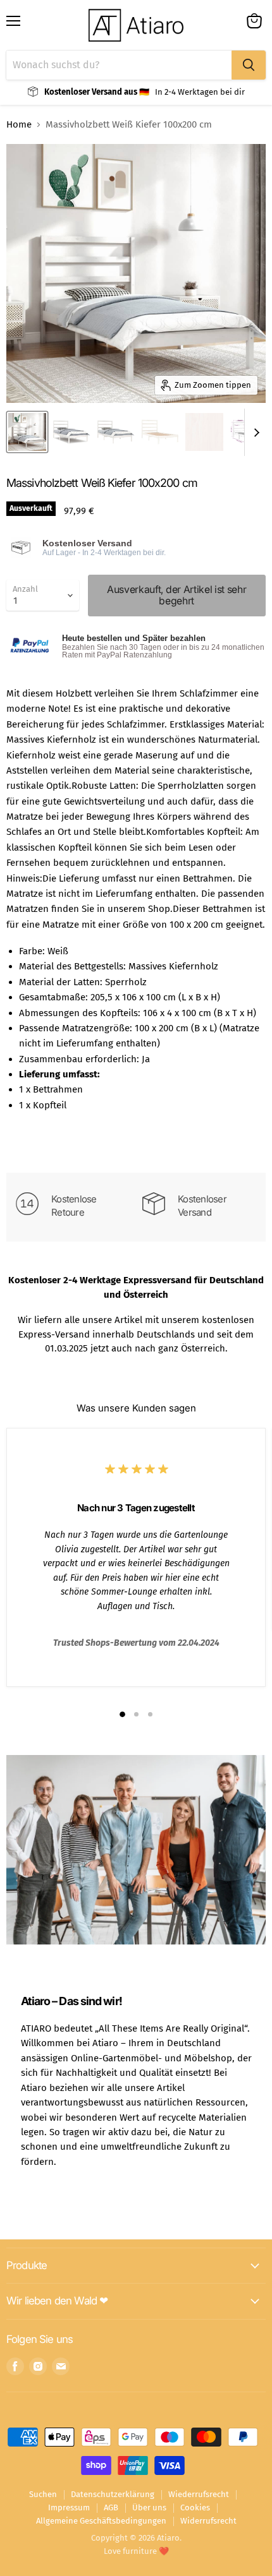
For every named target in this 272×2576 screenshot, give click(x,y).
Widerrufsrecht (208, 2521)
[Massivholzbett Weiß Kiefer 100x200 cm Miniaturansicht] (27, 432)
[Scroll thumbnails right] (254, 432)
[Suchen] (249, 65)
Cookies (195, 2507)
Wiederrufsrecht (199, 2494)
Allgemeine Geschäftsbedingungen (101, 2521)
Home (19, 125)
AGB (111, 2507)
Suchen (43, 2494)
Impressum (69, 2507)
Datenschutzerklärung (113, 2494)
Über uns (149, 2507)
